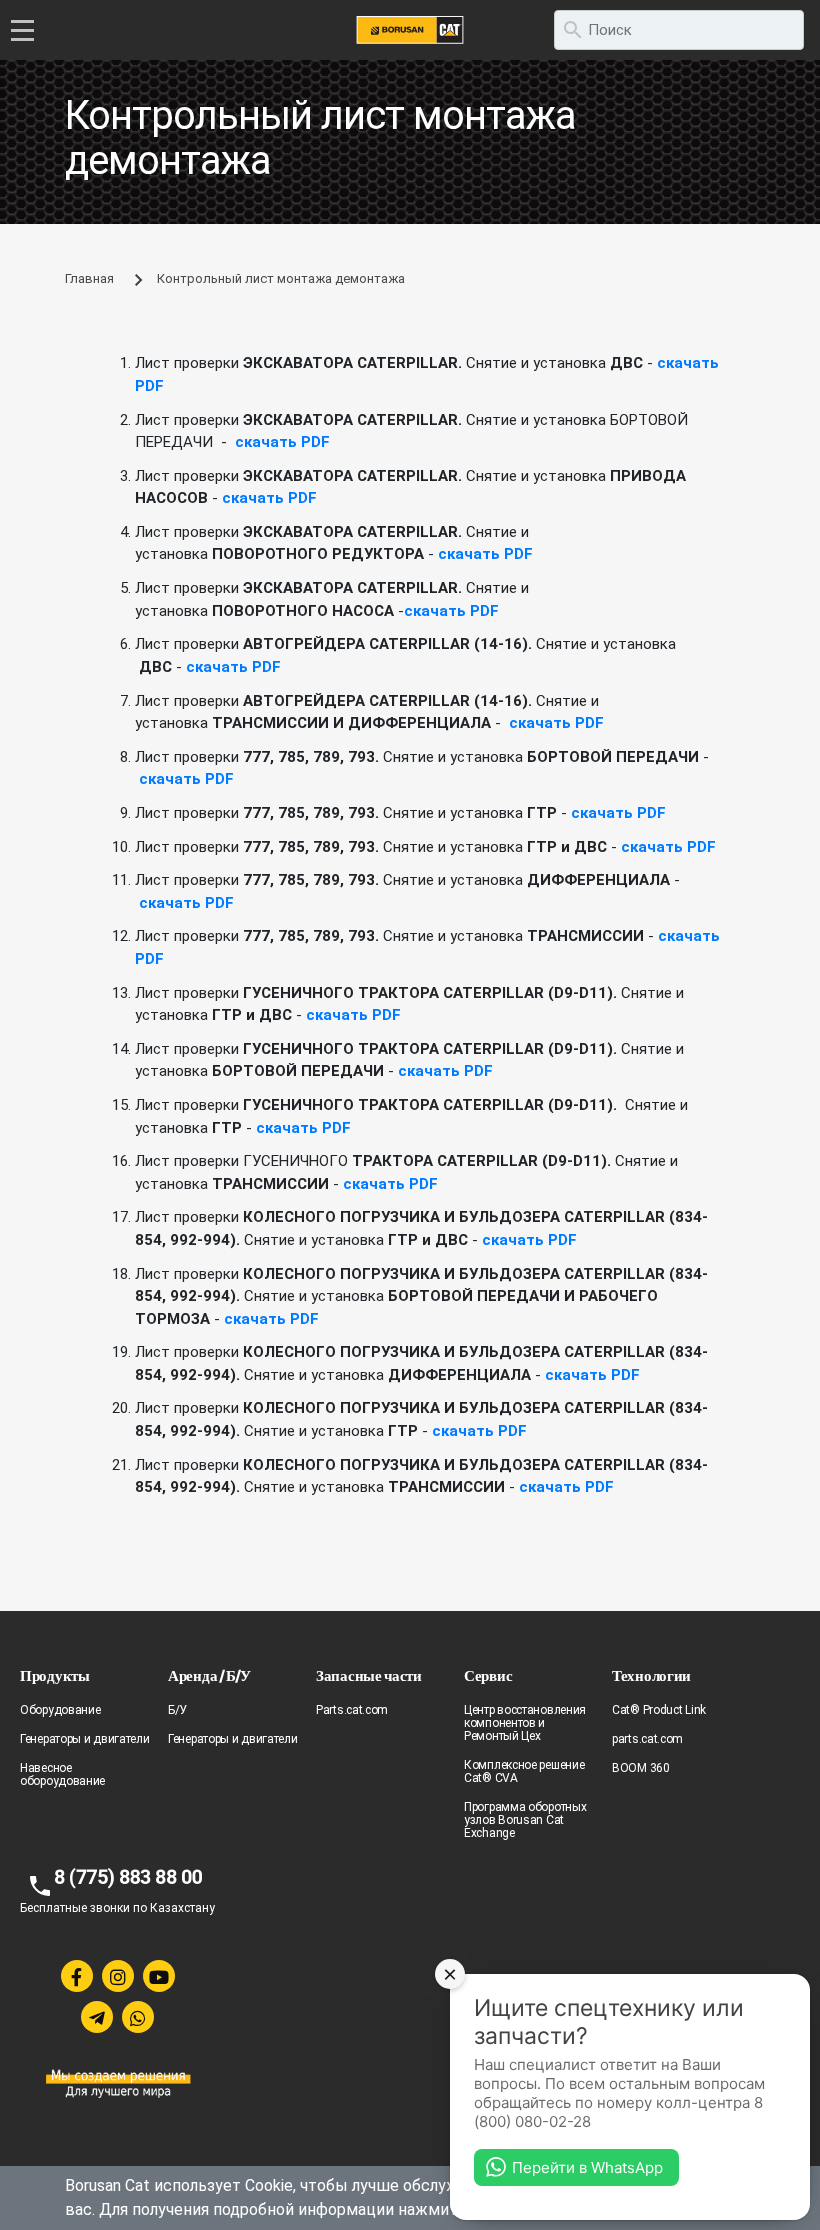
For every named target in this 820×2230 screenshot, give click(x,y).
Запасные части (369, 1675)
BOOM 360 (641, 1768)
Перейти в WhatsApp (587, 2167)
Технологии (651, 1675)
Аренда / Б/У (209, 1675)
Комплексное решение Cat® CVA (524, 1771)
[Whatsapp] (138, 2017)
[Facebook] (77, 1976)
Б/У (177, 1710)
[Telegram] (97, 2017)
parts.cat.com (647, 1739)
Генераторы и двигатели (84, 1739)
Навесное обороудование (62, 1774)
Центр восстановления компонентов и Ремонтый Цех (525, 1723)
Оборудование (60, 1710)
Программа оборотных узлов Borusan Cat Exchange (525, 1820)
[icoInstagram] (118, 1976)
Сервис (488, 1675)
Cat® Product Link (659, 1710)
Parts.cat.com (352, 1710)
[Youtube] (159, 1976)
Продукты (55, 1675)
